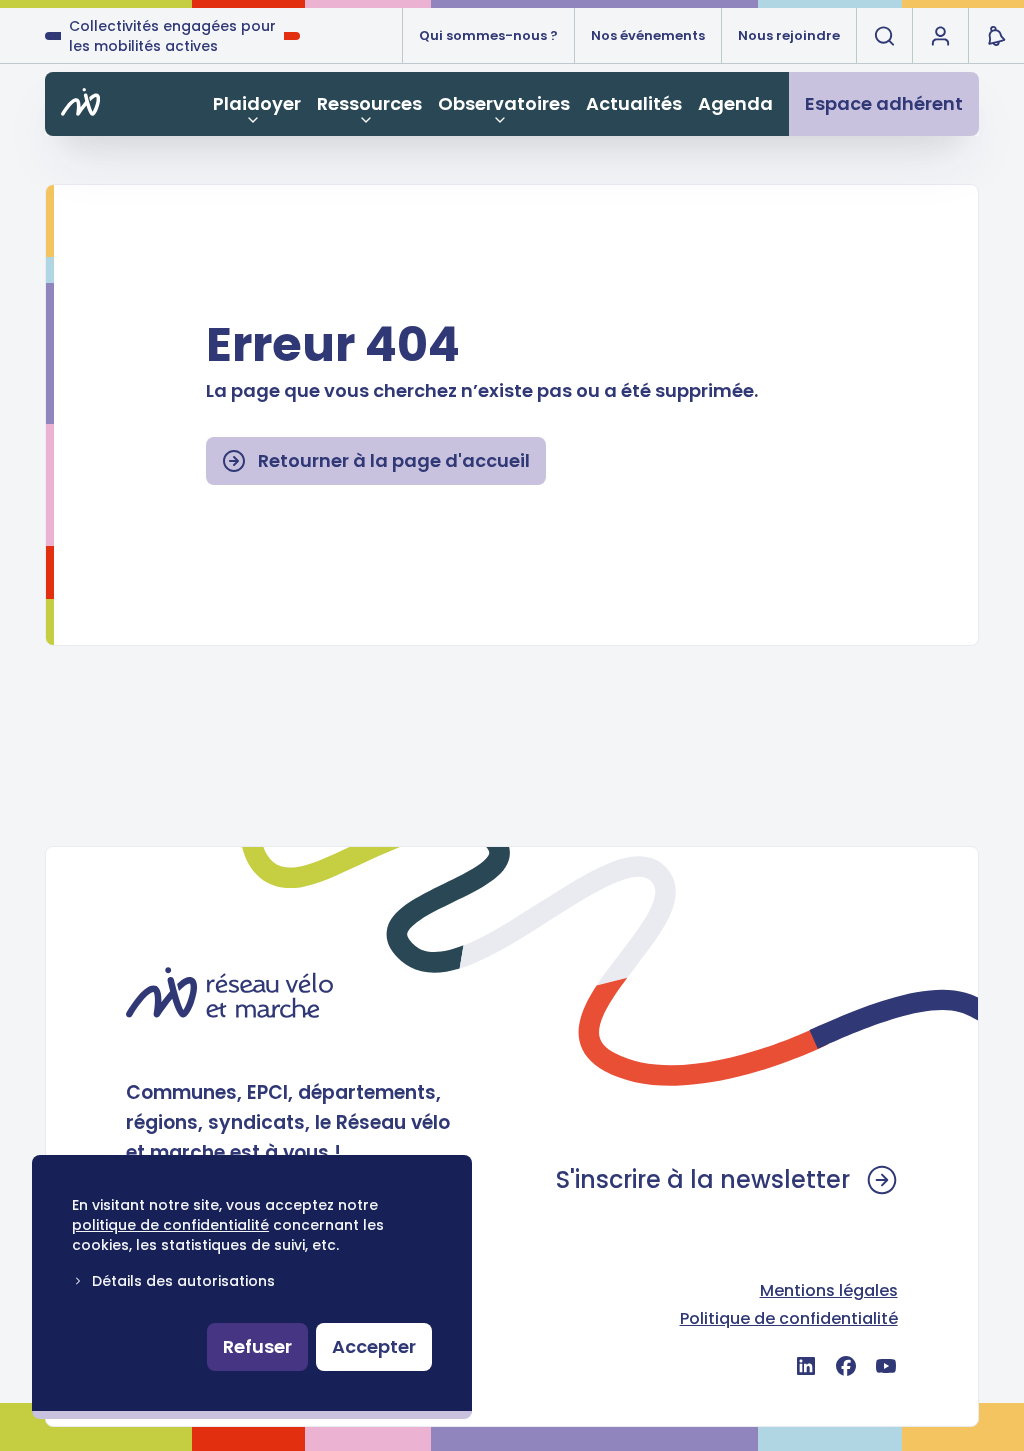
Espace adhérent (884, 103)
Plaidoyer (257, 103)
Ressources (369, 103)
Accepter (374, 1346)
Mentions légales (829, 1290)
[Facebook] (846, 1366)
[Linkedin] (806, 1366)
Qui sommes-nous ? (488, 35)
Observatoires (504, 103)
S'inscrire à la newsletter (703, 1179)
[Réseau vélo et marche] (229, 992)
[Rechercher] (884, 36)
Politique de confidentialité (789, 1318)
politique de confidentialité (170, 1225)
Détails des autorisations (183, 1281)
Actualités (634, 103)
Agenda (735, 103)
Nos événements (648, 35)
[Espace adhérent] (940, 36)
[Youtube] (886, 1366)
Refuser (257, 1346)
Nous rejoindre (789, 35)
